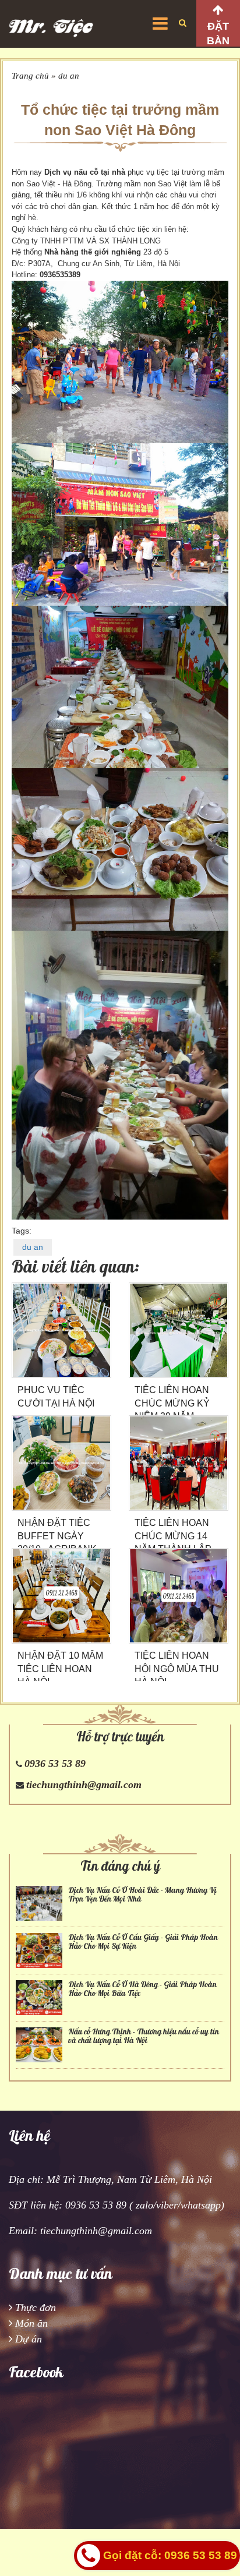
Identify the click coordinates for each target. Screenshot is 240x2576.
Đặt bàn (218, 33)
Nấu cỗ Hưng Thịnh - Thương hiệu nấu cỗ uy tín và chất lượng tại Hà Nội (144, 2036)
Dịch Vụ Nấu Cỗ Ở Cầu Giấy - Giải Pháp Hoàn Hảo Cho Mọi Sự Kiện (143, 1942)
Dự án (29, 2339)
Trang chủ (30, 76)
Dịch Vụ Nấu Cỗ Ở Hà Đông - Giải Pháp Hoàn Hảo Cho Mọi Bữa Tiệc (142, 1989)
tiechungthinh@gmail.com (84, 1785)
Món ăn (31, 2323)
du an (69, 76)
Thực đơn (36, 2308)
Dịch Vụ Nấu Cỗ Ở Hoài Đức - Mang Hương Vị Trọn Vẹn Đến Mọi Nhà (142, 1895)
